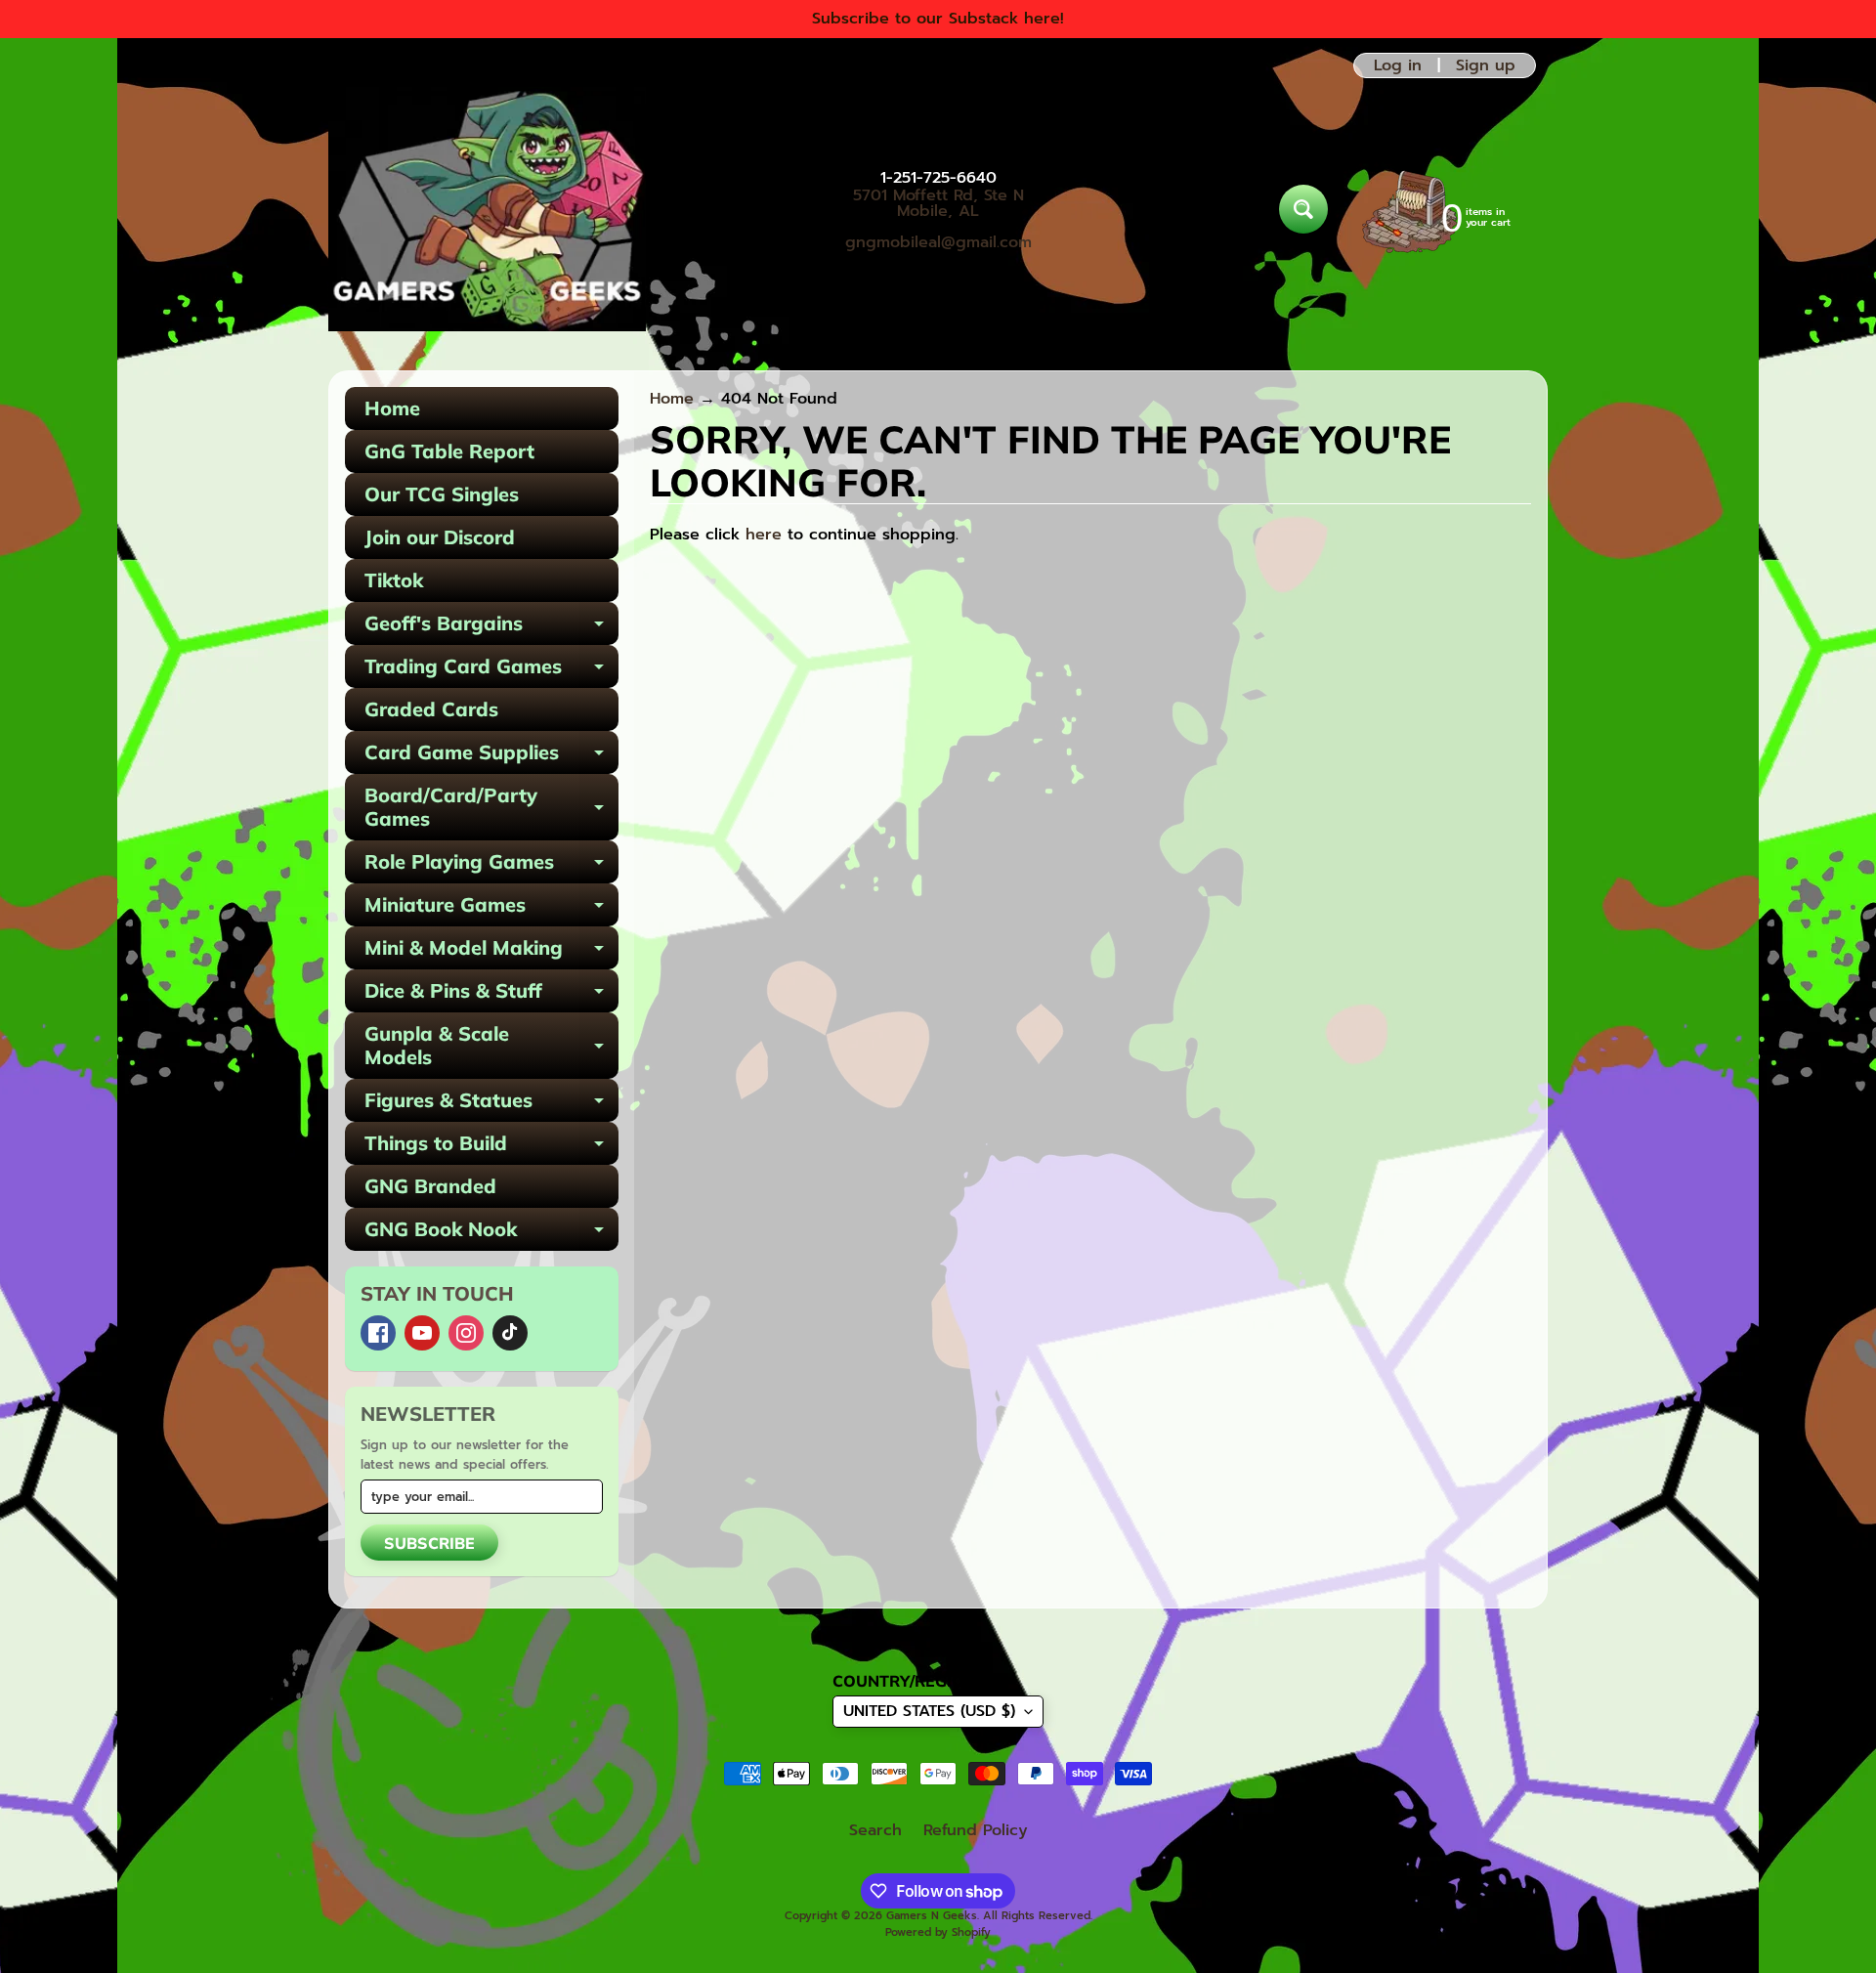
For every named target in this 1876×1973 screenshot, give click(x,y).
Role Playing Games (491, 866)
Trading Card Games (491, 671)
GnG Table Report (449, 451)
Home (392, 408)
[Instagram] (466, 1333)
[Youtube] (422, 1333)
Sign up (1486, 65)
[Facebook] (378, 1333)
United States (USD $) (929, 1711)
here (764, 535)
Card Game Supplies (491, 757)
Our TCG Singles (442, 494)
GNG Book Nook (491, 1234)
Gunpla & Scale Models (491, 1047)
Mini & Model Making (491, 952)
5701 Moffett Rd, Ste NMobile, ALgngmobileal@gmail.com (938, 219)
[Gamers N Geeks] (487, 209)
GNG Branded (430, 1186)
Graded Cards (431, 709)
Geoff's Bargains (491, 628)
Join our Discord (440, 537)
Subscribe (429, 1543)
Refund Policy (976, 1830)
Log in (1398, 65)
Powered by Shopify (938, 1932)
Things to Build (491, 1148)
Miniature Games (491, 909)
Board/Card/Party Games (491, 808)
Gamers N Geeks (932, 1916)
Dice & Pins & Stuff (491, 995)
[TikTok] (510, 1333)
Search (875, 1830)
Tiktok (394, 580)
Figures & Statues (491, 1105)
